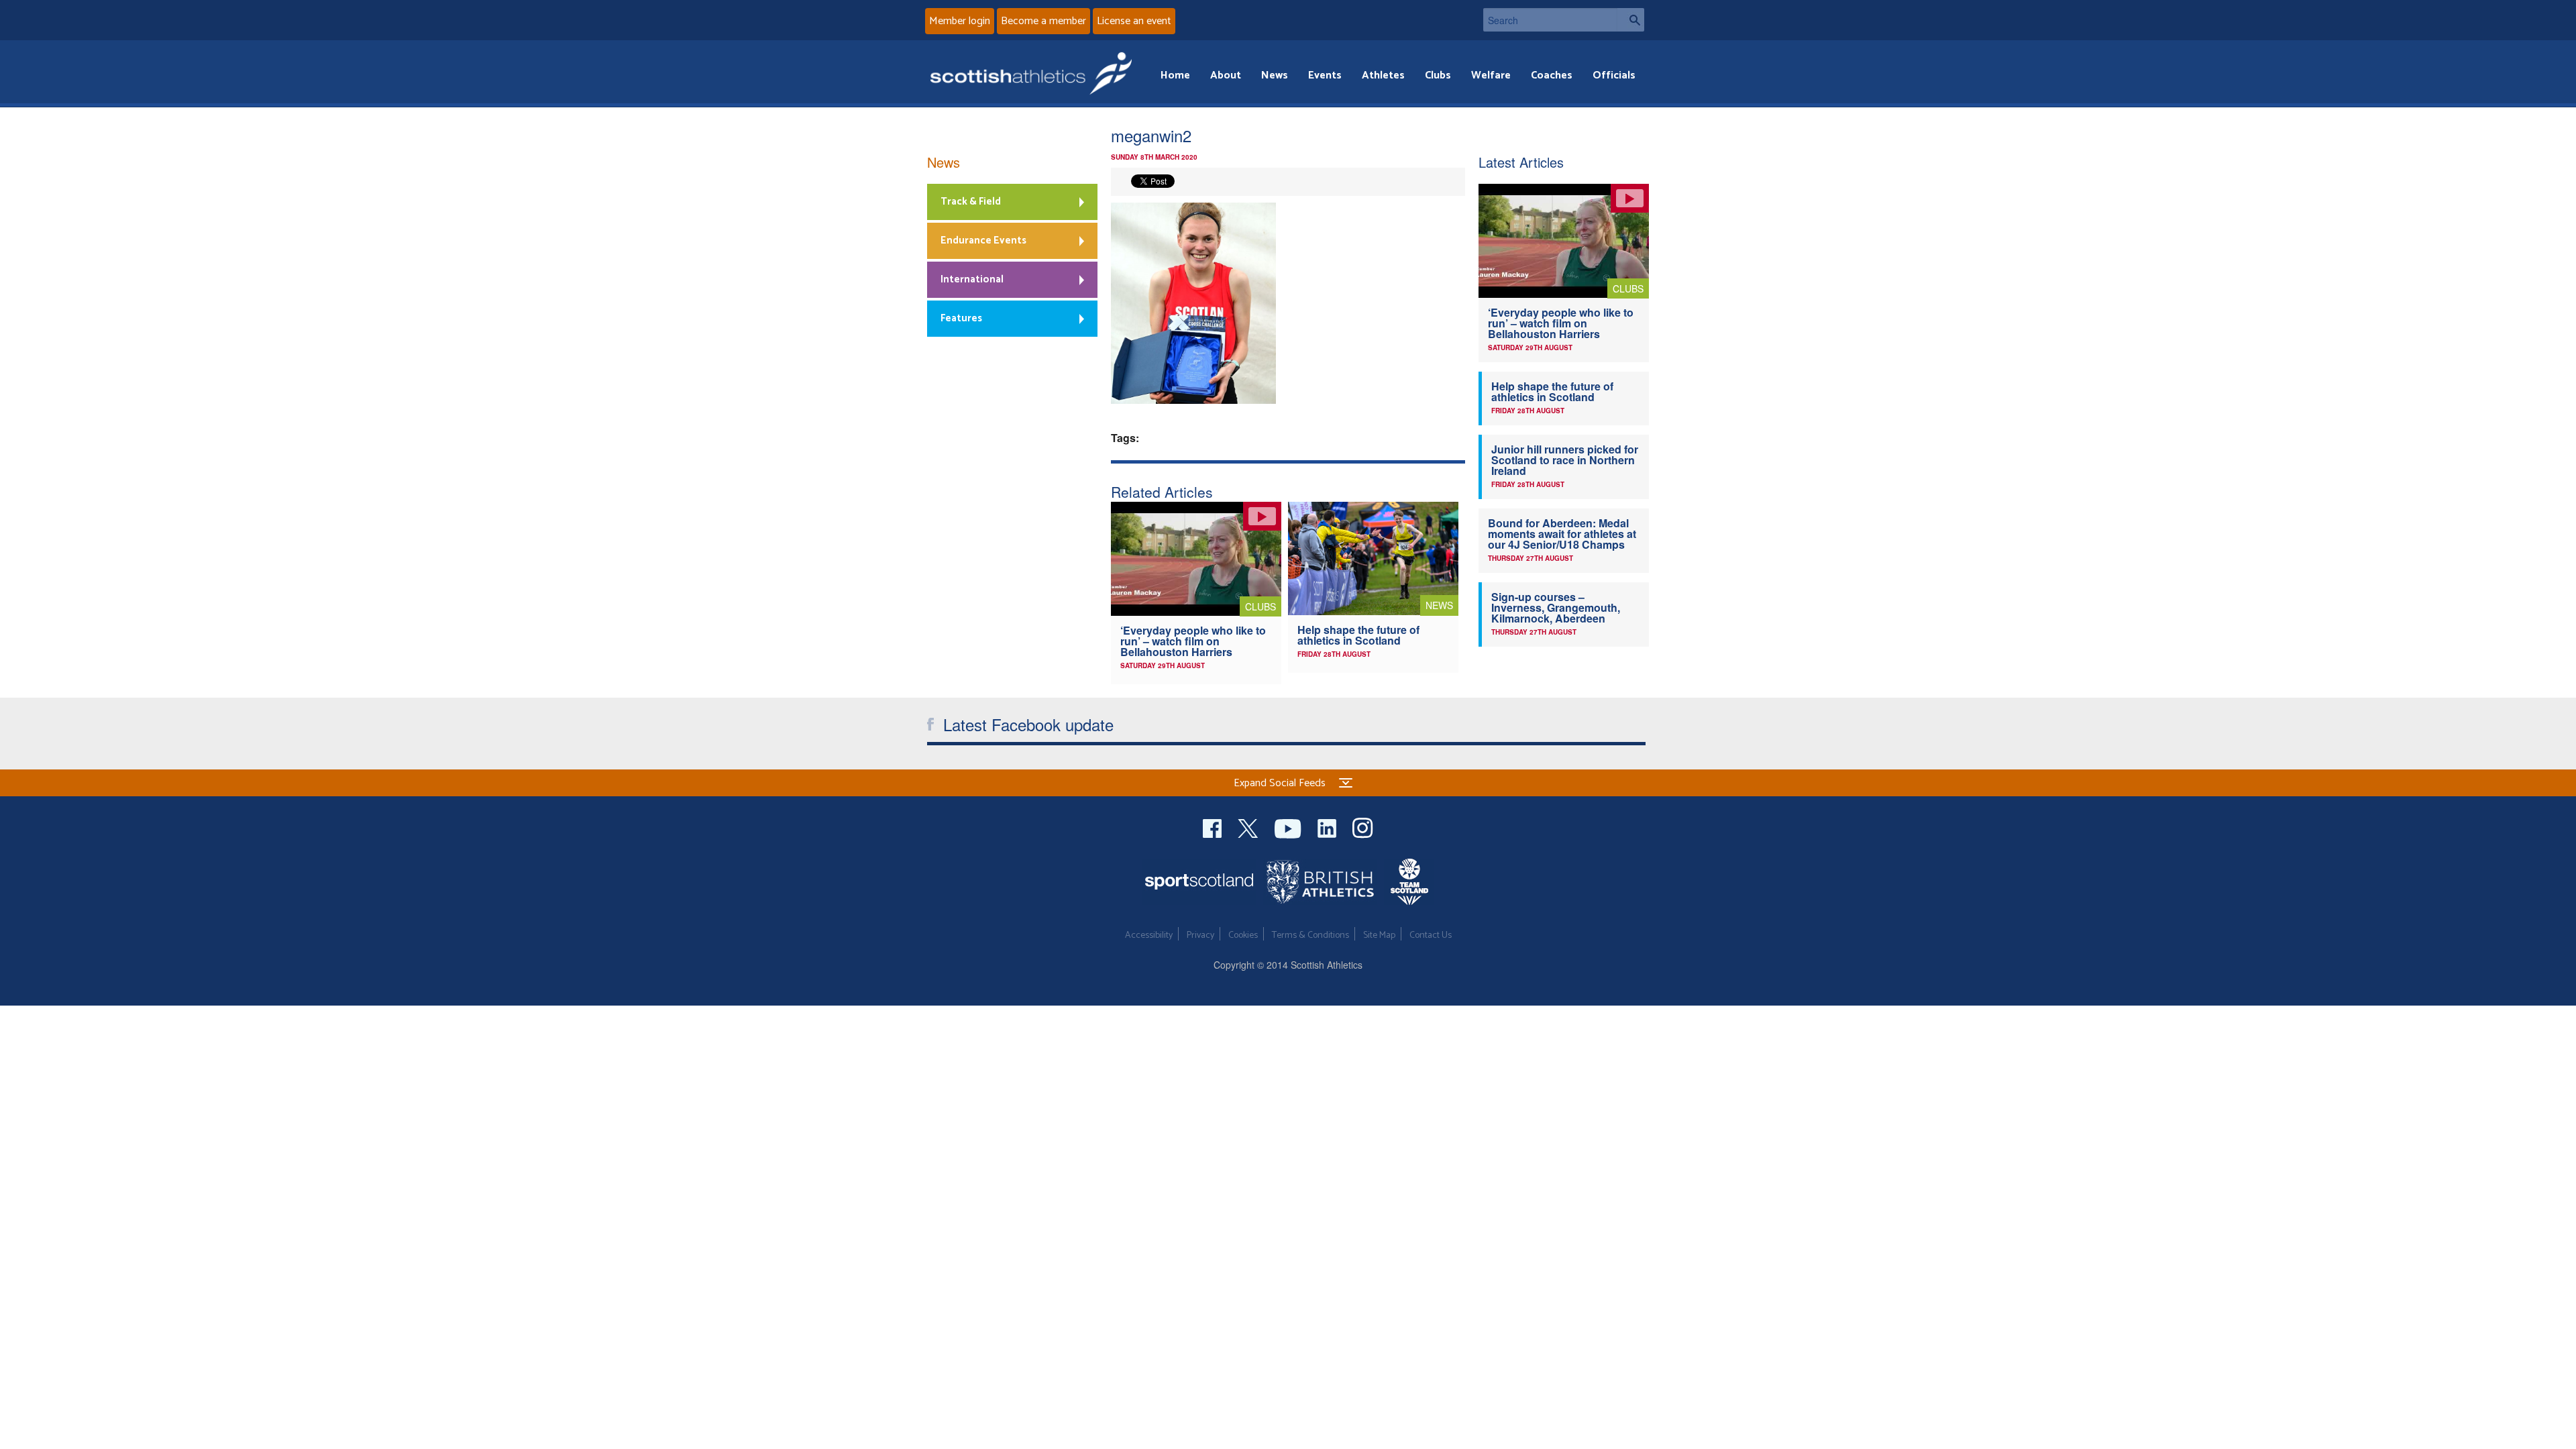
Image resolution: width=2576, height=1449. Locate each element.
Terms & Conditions (1310, 935)
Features (961, 318)
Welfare (1491, 75)
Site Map (1379, 935)
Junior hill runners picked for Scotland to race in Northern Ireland (1565, 460)
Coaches (1552, 75)
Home (1175, 75)
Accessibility (1149, 935)
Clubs (1438, 75)
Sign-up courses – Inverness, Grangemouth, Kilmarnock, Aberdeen (1556, 607)
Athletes (1383, 75)
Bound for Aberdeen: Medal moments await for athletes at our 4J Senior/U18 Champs (1562, 534)
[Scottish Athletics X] (1249, 827)
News (1275, 75)
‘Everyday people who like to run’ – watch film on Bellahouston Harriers (1193, 641)
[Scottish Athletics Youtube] (1289, 827)
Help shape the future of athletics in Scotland (1358, 635)
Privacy (1200, 935)
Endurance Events (983, 240)
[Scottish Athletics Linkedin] (1328, 827)
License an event (1134, 21)
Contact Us (1431, 935)
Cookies (1243, 935)
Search (1631, 20)
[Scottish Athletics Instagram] (1363, 827)
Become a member (1043, 21)
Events (1325, 75)
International (972, 279)
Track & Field (971, 202)
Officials (1614, 75)
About (1226, 75)
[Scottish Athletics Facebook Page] (1214, 827)
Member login (960, 21)
